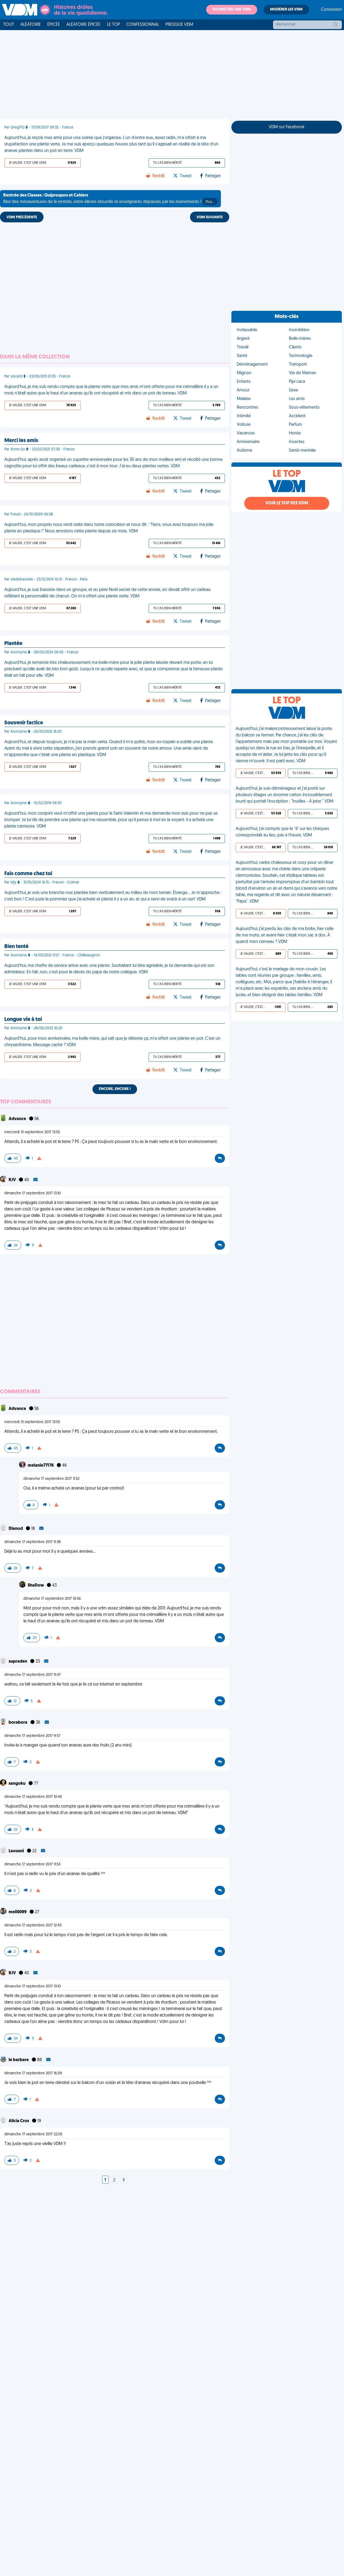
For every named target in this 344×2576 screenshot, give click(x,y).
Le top (113, 25)
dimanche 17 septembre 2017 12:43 (33, 1925)
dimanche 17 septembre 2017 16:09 (33, 2073)
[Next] (124, 2180)
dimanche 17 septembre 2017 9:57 (32, 1736)
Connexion (331, 10)
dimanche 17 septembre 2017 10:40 (33, 1797)
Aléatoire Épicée (83, 25)
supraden (18, 1662)
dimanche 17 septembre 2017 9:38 (33, 1542)
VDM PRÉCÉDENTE (22, 217)
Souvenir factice (24, 723)
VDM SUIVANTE (210, 217)
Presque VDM (179, 25)
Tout (9, 25)
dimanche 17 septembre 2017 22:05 (33, 2134)
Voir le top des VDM (287, 503)
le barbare (19, 2060)
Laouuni (17, 1851)
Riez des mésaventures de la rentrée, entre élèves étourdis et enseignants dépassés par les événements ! (109, 199)
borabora (18, 1723)
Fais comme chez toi (28, 874)
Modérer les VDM (286, 10)
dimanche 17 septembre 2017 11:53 (32, 1864)
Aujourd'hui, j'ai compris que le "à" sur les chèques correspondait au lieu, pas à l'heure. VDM (282, 832)
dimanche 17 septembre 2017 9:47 (33, 1675)
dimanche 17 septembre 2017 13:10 (33, 1193)
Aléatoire (31, 25)
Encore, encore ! (115, 1089)
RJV (13, 1180)
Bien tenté (16, 947)
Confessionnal (143, 25)
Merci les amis (21, 441)
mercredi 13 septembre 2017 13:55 (32, 1132)
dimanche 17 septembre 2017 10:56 (52, 1599)
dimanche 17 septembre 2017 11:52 (51, 1479)
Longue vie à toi (23, 1020)
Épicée (54, 25)
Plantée (13, 644)
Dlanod (16, 1529)
